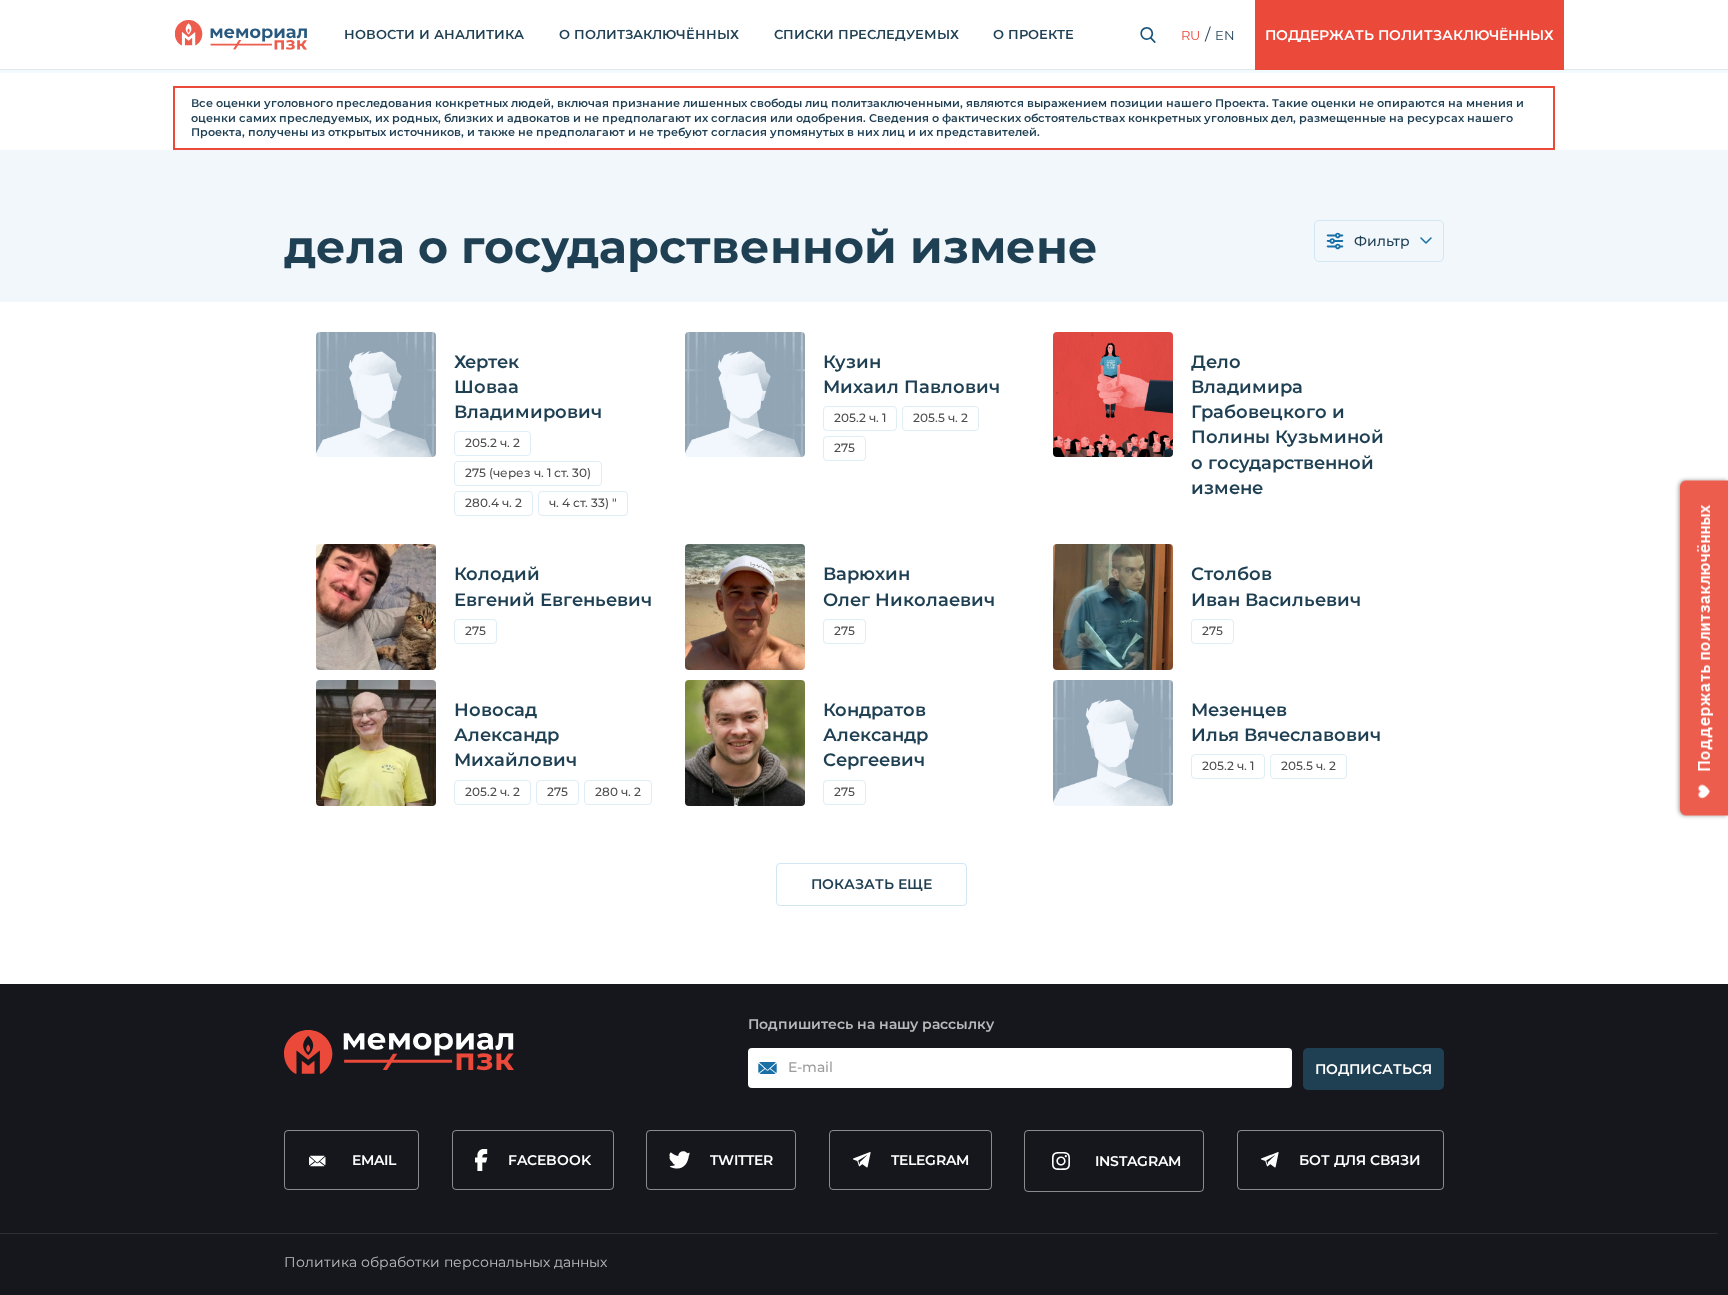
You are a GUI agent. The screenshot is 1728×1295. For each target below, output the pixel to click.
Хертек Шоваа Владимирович (528, 387)
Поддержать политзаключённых (1409, 35)
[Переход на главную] (241, 35)
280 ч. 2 (618, 791)
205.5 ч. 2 (946, 420)
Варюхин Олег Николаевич (909, 586)
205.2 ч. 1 (860, 417)
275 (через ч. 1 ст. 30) (533, 475)
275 (850, 450)
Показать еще (871, 884)
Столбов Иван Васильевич (1276, 586)
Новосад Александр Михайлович (515, 735)
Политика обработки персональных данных (445, 1262)
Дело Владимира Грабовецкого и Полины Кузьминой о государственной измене (1287, 425)
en (1225, 35)
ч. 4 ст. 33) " (583, 502)
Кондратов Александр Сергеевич (875, 735)
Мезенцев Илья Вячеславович (1286, 722)
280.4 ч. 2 (493, 502)
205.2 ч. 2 (492, 442)
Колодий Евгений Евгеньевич (553, 586)
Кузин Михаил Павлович (911, 374)
